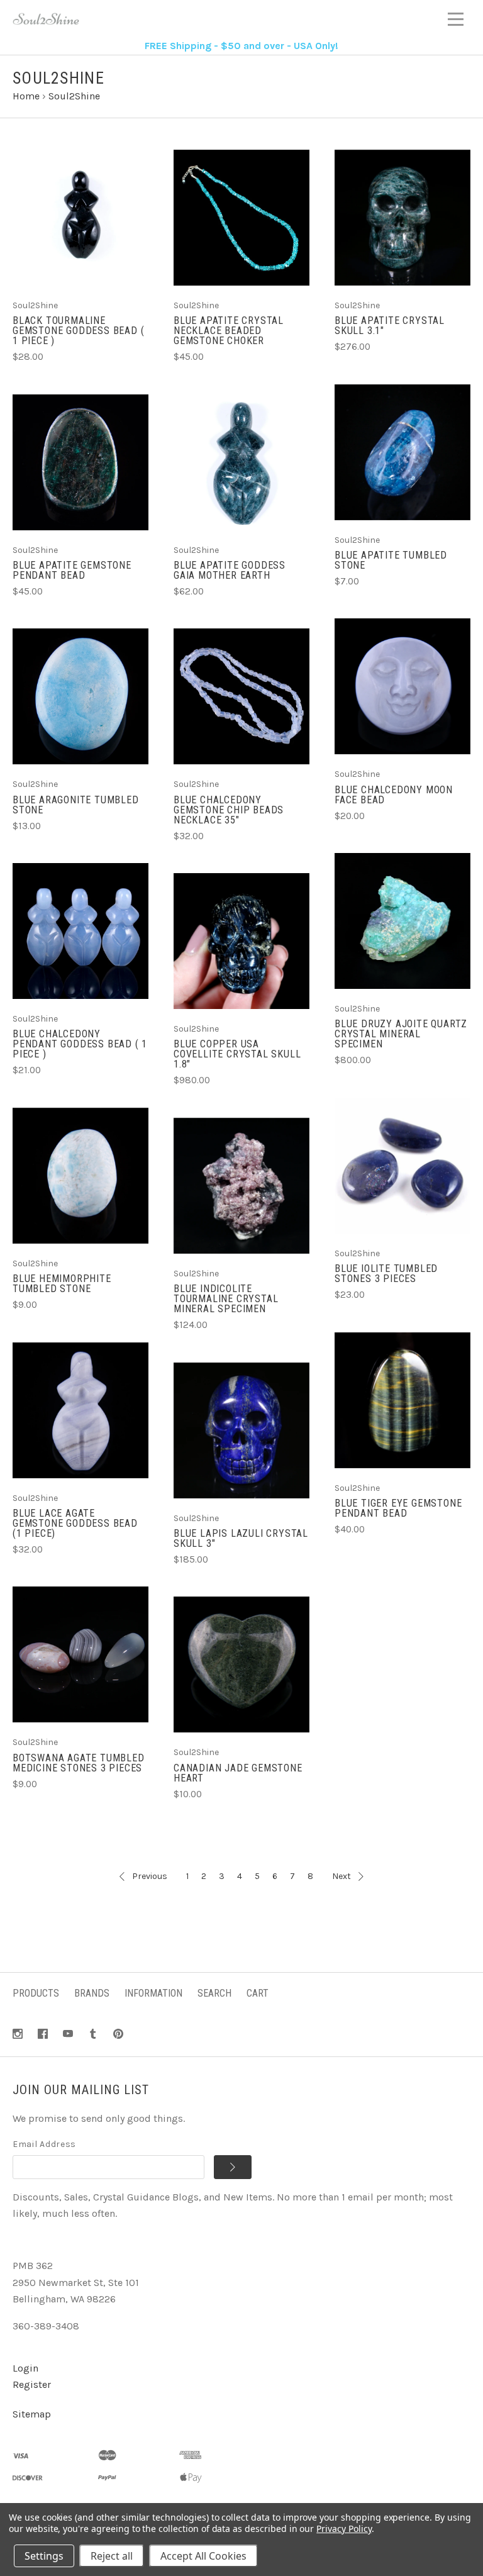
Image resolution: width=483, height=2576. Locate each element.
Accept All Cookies (203, 2556)
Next (341, 1876)
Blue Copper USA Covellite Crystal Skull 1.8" (237, 1054)
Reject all (112, 2556)
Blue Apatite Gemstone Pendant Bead (72, 570)
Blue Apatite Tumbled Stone (391, 560)
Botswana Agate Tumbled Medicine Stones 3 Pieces (79, 1763)
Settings (44, 2556)
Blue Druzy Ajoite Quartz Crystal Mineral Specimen (401, 1034)
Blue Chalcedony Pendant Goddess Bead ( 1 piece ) (80, 1044)
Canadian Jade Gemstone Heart (238, 1773)
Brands (92, 1993)
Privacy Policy (344, 2529)
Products (36, 1993)
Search (214, 1993)
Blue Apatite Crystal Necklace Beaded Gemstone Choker (229, 331)
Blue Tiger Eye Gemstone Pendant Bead (398, 1508)
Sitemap (32, 2414)
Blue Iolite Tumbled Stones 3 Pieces (386, 1274)
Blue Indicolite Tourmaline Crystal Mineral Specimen (226, 1299)
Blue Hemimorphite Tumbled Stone (62, 1284)
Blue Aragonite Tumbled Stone (76, 805)
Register (32, 2384)
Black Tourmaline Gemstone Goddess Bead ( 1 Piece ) (78, 331)
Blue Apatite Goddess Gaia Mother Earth (230, 570)
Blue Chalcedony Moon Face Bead (394, 795)
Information (153, 1993)
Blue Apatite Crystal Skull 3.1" (390, 326)
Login (25, 2368)
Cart (258, 1993)
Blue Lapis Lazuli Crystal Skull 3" (241, 1538)
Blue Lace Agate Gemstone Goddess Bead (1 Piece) (75, 1523)
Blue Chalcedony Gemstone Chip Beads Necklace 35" (229, 810)
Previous (150, 1876)
